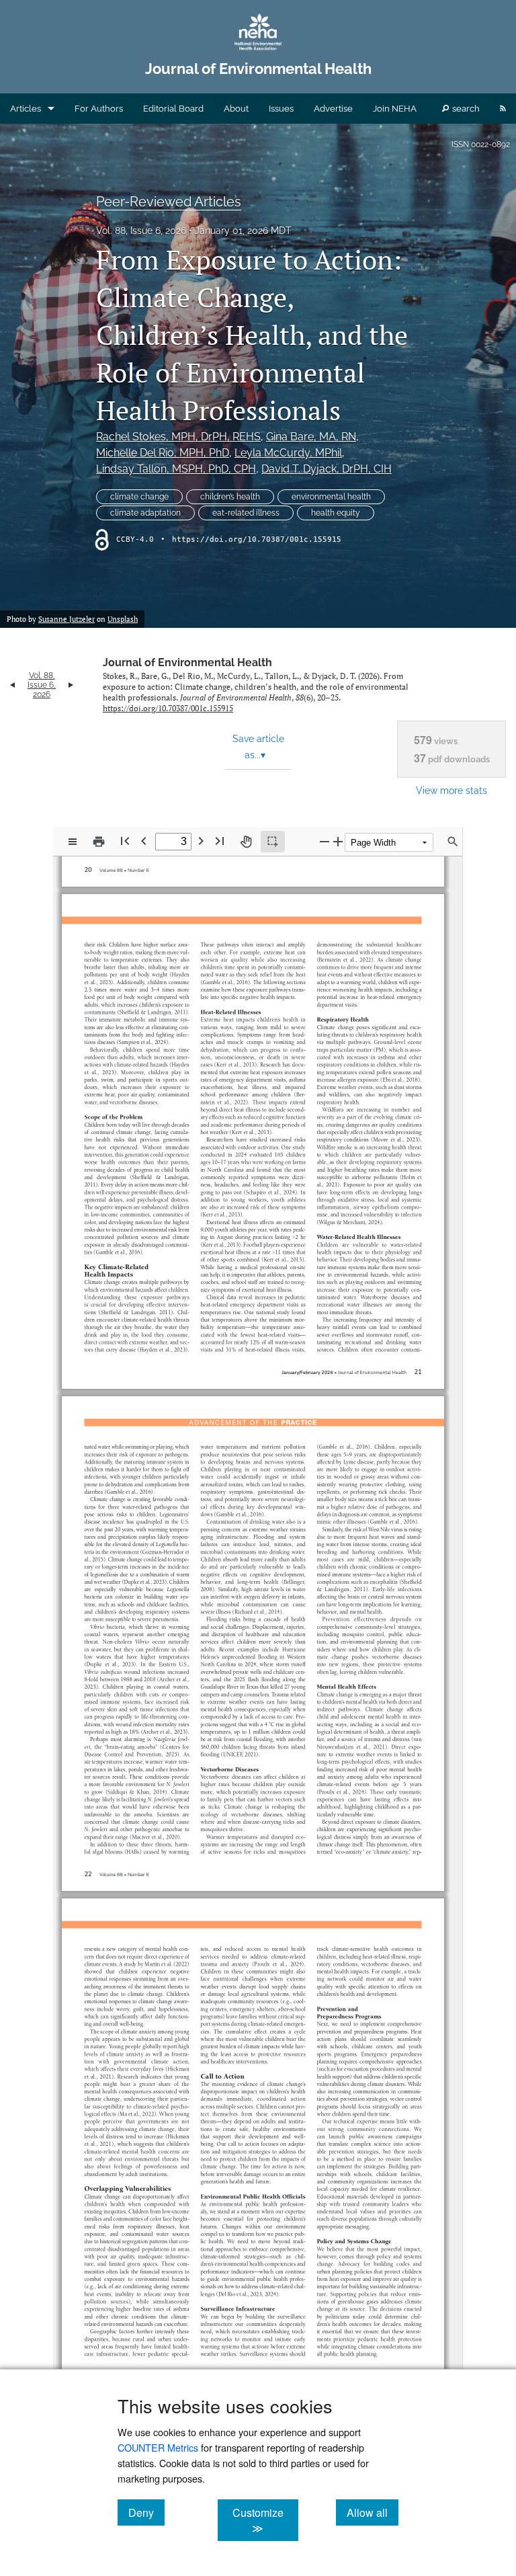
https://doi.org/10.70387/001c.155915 (257, 539)
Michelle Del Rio (163, 453)
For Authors (99, 109)
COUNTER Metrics (158, 2447)
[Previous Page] (144, 841)
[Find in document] (453, 842)
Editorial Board (173, 109)
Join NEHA (395, 109)
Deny (146, 2512)
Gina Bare (311, 437)
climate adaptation (145, 513)
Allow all (373, 2512)
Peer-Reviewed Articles (169, 202)
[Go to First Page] (125, 841)
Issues (281, 109)
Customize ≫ (265, 2520)
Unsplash (123, 619)
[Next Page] (201, 841)
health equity (336, 513)
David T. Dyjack (327, 469)
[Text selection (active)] (273, 842)
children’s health (230, 497)
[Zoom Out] (325, 841)
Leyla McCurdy (288, 453)
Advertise (333, 109)
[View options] (73, 842)
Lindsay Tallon (176, 469)
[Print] (99, 842)
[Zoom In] (338, 841)
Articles (26, 109)
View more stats (451, 790)
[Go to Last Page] (220, 841)
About (236, 109)
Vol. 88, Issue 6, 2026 (141, 231)
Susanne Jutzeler (67, 619)
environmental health (331, 497)
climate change (139, 497)
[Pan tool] (246, 842)
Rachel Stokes (178, 437)
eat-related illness (246, 513)
